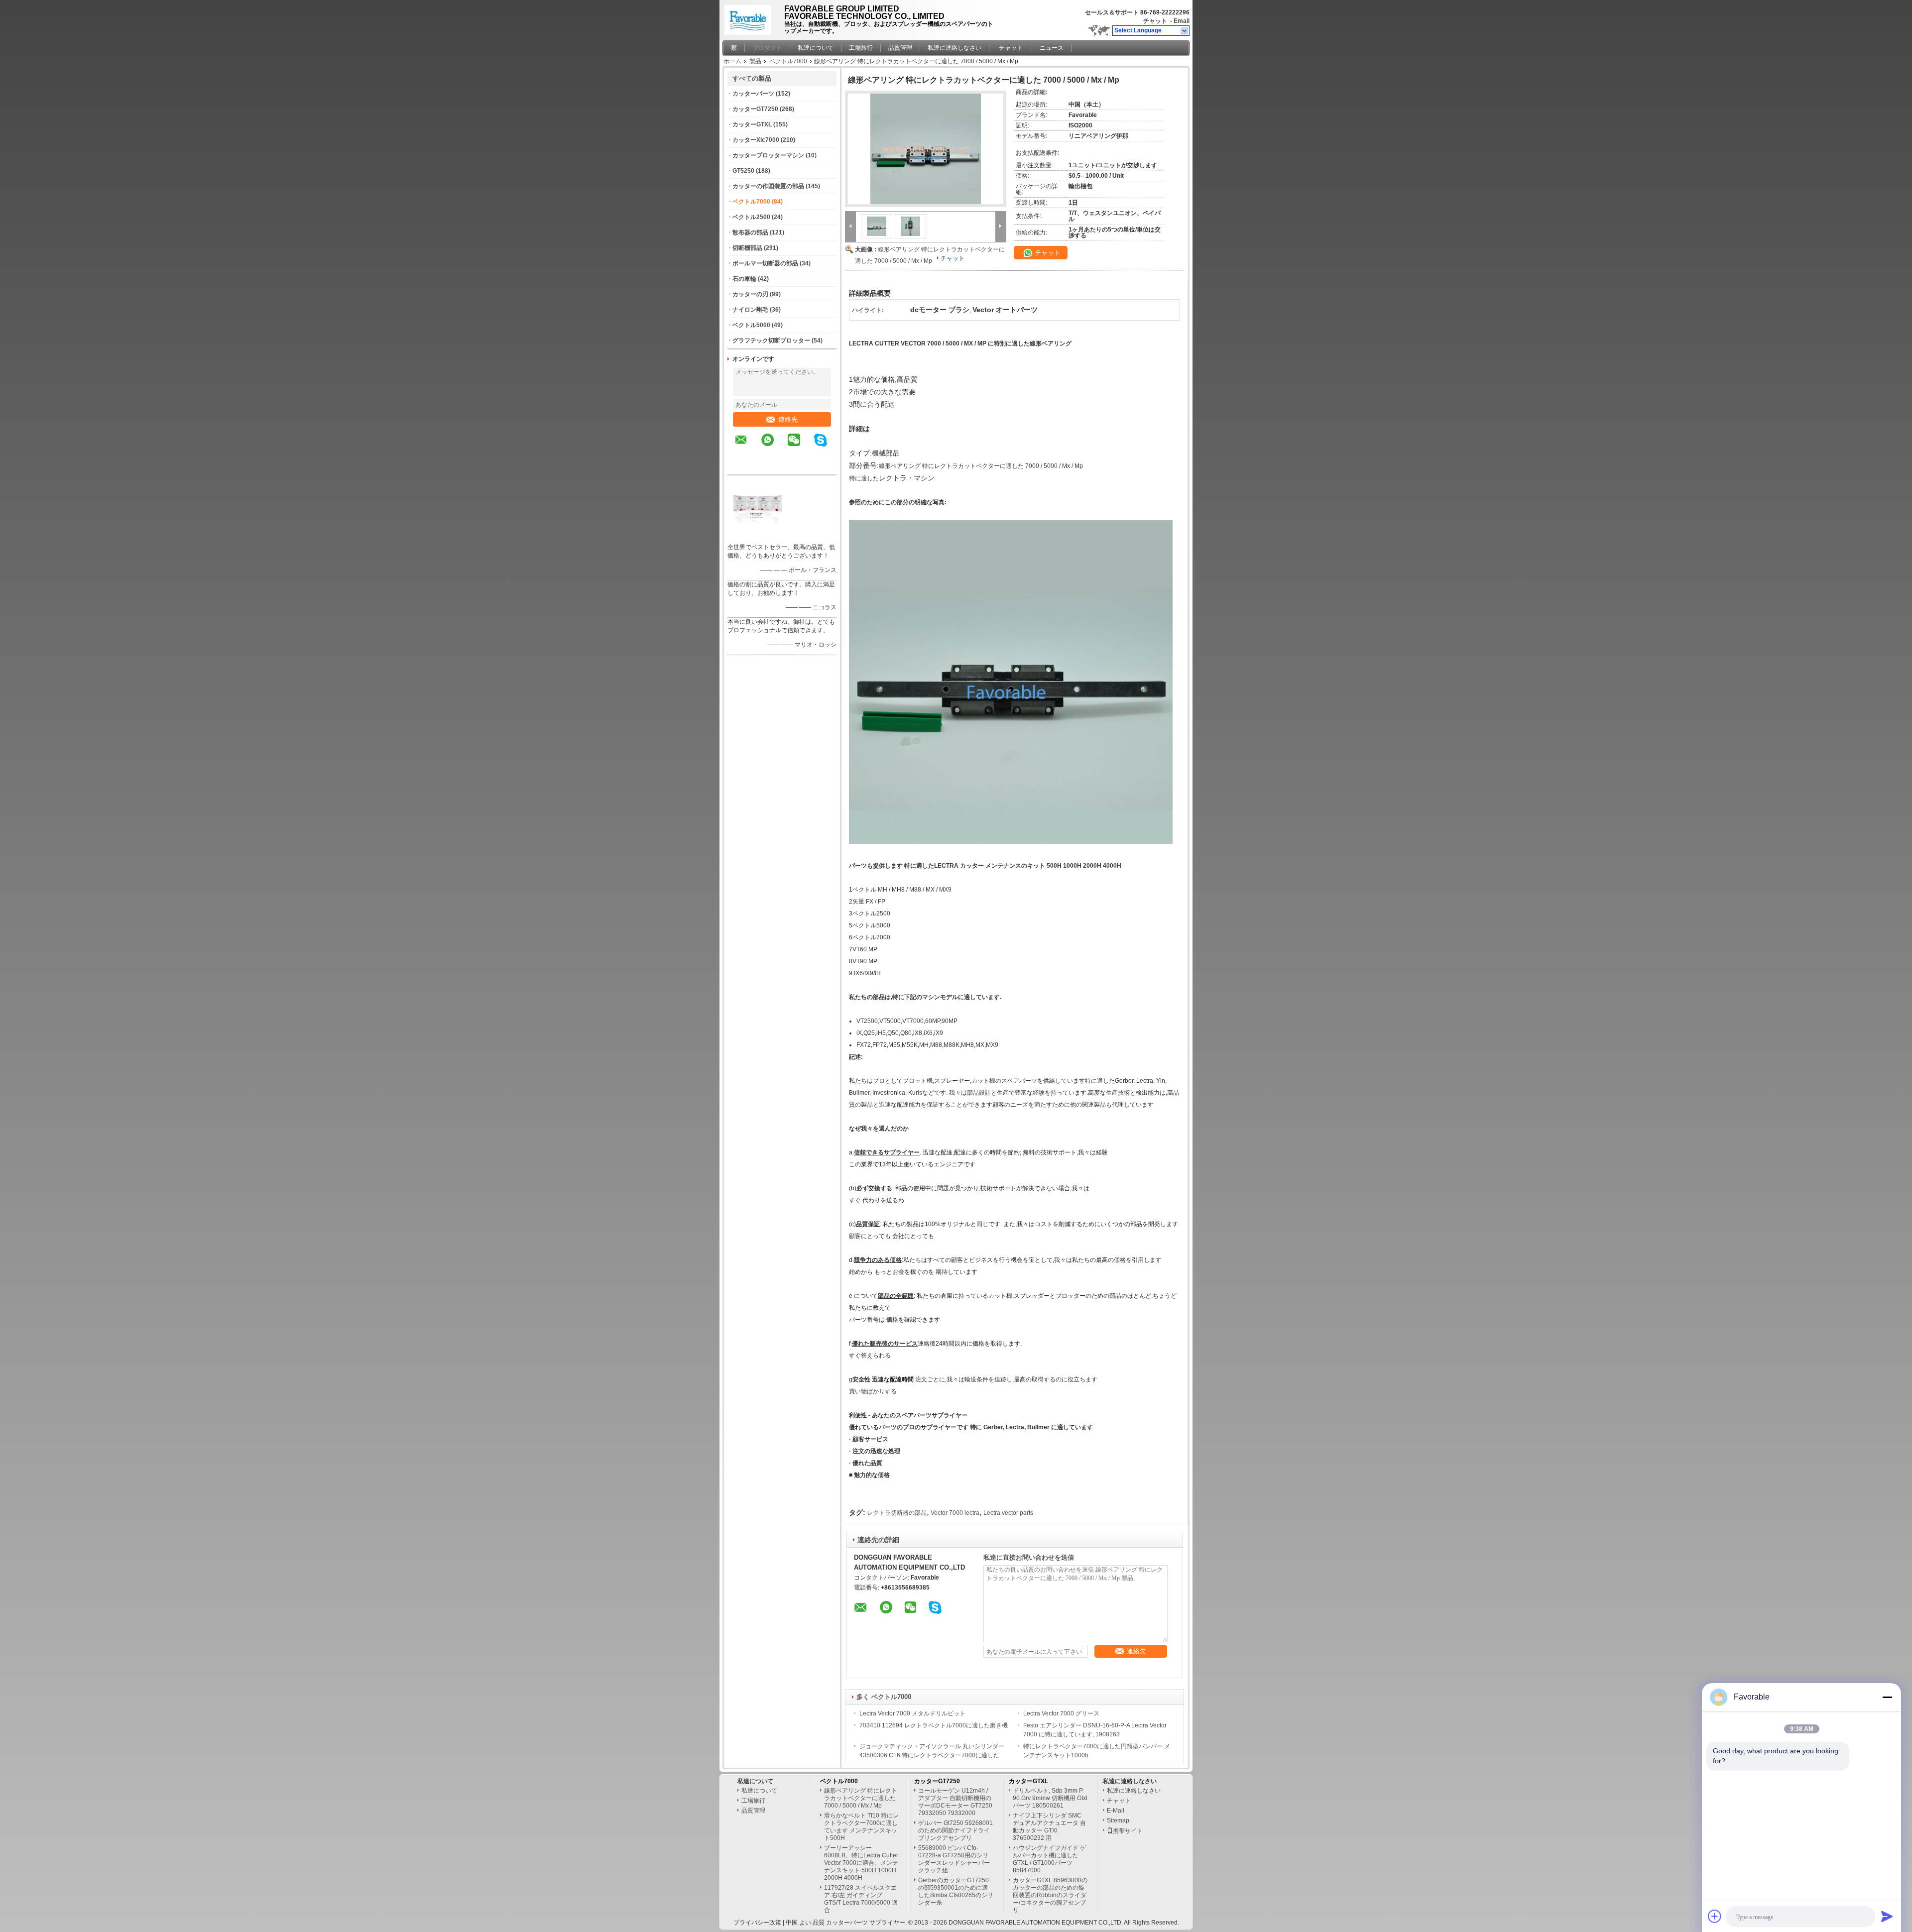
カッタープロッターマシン (768, 155)
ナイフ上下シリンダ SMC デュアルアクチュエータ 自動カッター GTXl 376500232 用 (1049, 1827)
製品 (755, 61)
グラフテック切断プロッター (771, 341)
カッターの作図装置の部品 (768, 186)
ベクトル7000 (788, 61)
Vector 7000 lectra (955, 1513)
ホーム (732, 61)
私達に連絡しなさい (955, 48)
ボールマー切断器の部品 (765, 263)
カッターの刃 (750, 294)
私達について (816, 48)
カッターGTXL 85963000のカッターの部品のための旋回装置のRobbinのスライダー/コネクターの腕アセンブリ (1050, 1895)
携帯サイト (1128, 1831)
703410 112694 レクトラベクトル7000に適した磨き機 (934, 1725)
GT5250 (743, 171)
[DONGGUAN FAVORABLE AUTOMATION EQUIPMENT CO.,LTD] (1185, 31)
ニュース (1052, 48)
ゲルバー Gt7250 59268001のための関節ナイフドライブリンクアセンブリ (956, 1830)
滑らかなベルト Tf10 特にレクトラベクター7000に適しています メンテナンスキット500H (861, 1827)
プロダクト (767, 48)
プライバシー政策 (757, 1923)
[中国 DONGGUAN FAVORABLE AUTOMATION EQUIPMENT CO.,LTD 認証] (757, 534)
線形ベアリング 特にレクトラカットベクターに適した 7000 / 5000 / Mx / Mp (861, 1798)
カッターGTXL (752, 124)
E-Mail (1116, 1811)
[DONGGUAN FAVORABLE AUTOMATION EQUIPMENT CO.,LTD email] (747, 447)
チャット (1155, 21)
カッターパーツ (753, 94)
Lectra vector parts (1008, 1513)
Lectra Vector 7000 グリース (1061, 1713)
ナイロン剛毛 (750, 310)
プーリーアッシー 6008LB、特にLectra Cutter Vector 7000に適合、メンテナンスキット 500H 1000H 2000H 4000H (861, 1863)
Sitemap (1118, 1820)
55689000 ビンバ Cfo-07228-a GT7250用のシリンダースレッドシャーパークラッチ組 (954, 1859)
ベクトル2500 (751, 217)
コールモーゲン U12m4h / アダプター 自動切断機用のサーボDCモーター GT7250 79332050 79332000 (955, 1802)
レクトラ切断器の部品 (897, 1513)
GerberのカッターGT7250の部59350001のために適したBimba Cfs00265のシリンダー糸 (956, 1891)
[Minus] (1887, 1697)
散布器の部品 (750, 232)
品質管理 (900, 48)
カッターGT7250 (755, 109)
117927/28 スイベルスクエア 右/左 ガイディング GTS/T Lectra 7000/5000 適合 (861, 1899)
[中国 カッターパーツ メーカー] (751, 17)
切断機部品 (747, 248)
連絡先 (788, 419)
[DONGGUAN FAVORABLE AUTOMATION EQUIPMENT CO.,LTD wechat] (800, 447)
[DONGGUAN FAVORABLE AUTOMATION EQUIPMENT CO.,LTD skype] (827, 447)
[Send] (1887, 1916)
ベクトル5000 (751, 325)
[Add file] (1715, 1916)
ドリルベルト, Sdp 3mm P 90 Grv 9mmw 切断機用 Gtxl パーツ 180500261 (1050, 1798)
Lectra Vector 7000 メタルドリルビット (912, 1713)
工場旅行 (861, 48)
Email (1182, 21)
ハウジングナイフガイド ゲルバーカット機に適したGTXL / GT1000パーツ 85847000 (1049, 1859)
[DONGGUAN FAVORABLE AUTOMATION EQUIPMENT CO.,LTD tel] (741, 466)
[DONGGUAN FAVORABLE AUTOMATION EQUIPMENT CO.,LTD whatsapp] (774, 447)
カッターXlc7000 (756, 140)
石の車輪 (744, 279)
